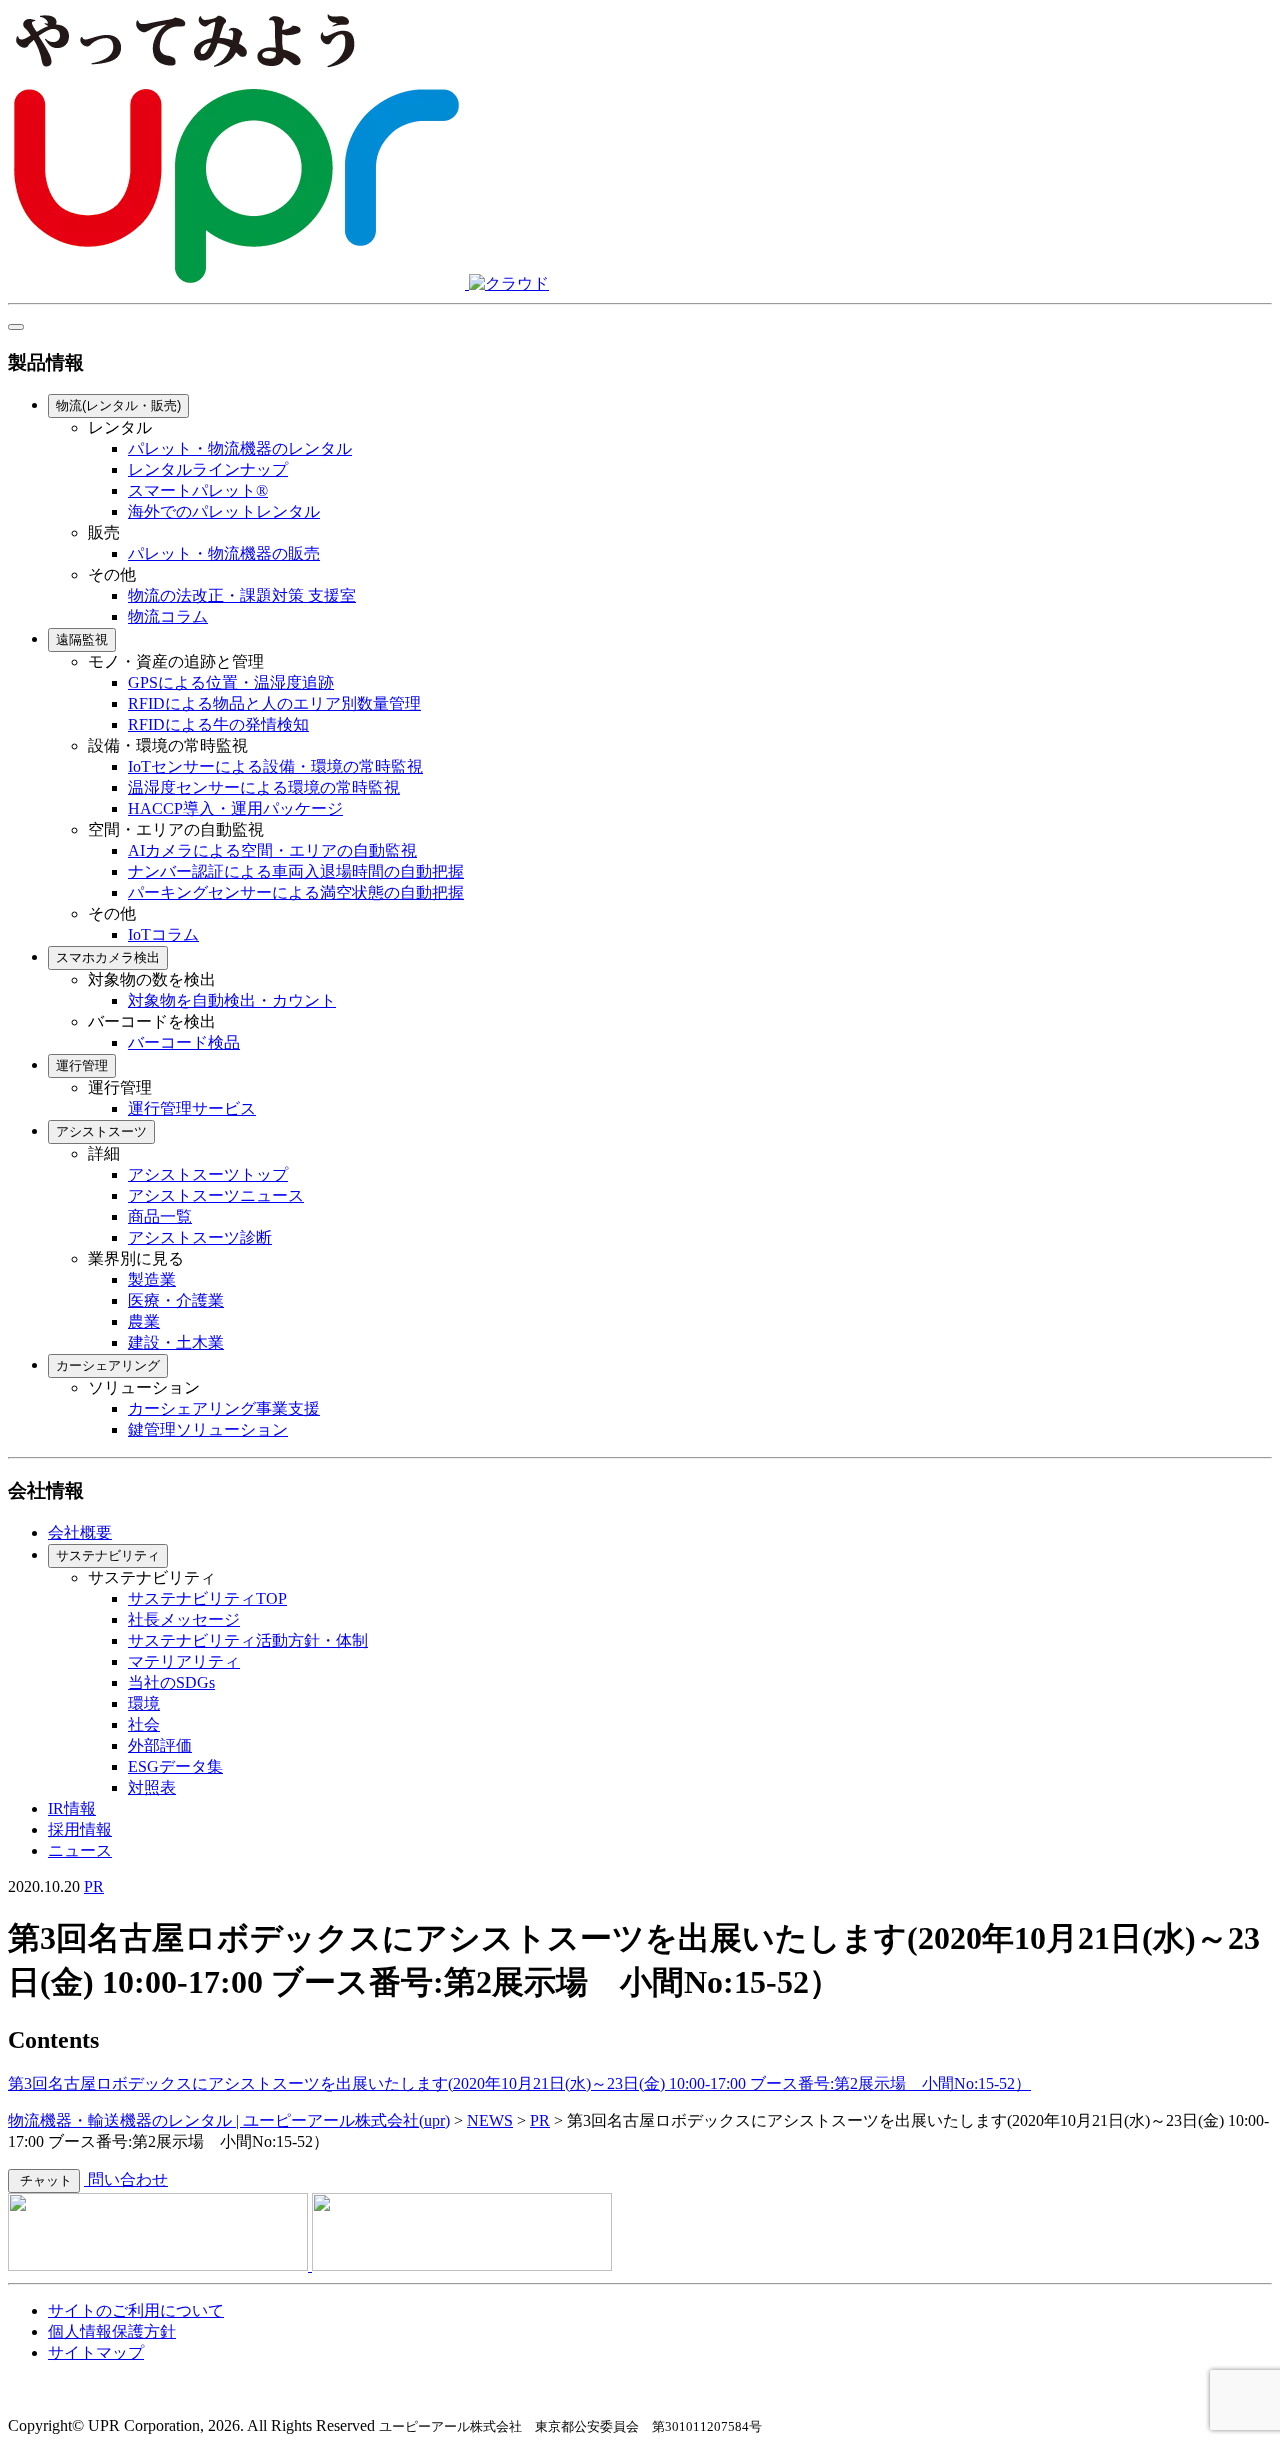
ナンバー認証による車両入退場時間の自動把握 (296, 871)
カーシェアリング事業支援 (224, 1408)
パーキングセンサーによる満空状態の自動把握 (296, 892)
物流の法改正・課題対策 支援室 (242, 595)
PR (94, 1886)
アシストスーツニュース (216, 1195)
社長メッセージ (184, 1619)
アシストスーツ (101, 1131)
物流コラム (168, 616)
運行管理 (82, 1065)
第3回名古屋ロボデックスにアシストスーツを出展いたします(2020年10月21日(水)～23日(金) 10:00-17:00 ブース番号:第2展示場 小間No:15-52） (519, 2083)
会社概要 (80, 1532)
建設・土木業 (176, 1342)
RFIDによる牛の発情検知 (218, 724)
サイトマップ (96, 2352)
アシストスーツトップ (208, 1174)
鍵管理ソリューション (208, 1429)
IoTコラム (163, 934)
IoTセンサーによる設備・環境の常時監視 (275, 766)
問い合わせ (126, 2179)
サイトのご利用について (136, 2310)
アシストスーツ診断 (200, 1237)
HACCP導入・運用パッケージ (235, 808)
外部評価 (160, 1745)
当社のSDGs (171, 1682)
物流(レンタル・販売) (118, 405)
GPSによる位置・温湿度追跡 (231, 682)
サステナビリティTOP (207, 1598)
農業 (144, 1321)
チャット (44, 2180)
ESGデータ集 (175, 1766)
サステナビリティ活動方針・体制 (248, 1640)
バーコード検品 (184, 1042)
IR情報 (72, 1808)
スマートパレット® (198, 490)
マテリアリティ (184, 1661)
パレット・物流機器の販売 (224, 553)
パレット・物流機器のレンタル (240, 448)
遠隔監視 (82, 639)
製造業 (152, 1279)
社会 (144, 1724)
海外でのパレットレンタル (224, 511)
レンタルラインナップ (208, 469)
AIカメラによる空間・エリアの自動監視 (272, 850)
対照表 (152, 1787)
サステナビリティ (108, 1555)
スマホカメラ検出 (108, 957)
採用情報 (80, 1829)
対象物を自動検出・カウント (232, 1000)
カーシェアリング (108, 1365)
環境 (144, 1703)
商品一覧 (160, 1216)
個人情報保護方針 (112, 2331)
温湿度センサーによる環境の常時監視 (264, 787)
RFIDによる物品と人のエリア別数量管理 (274, 703)
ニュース (80, 1850)
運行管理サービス (192, 1108)
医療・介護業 (176, 1300)
